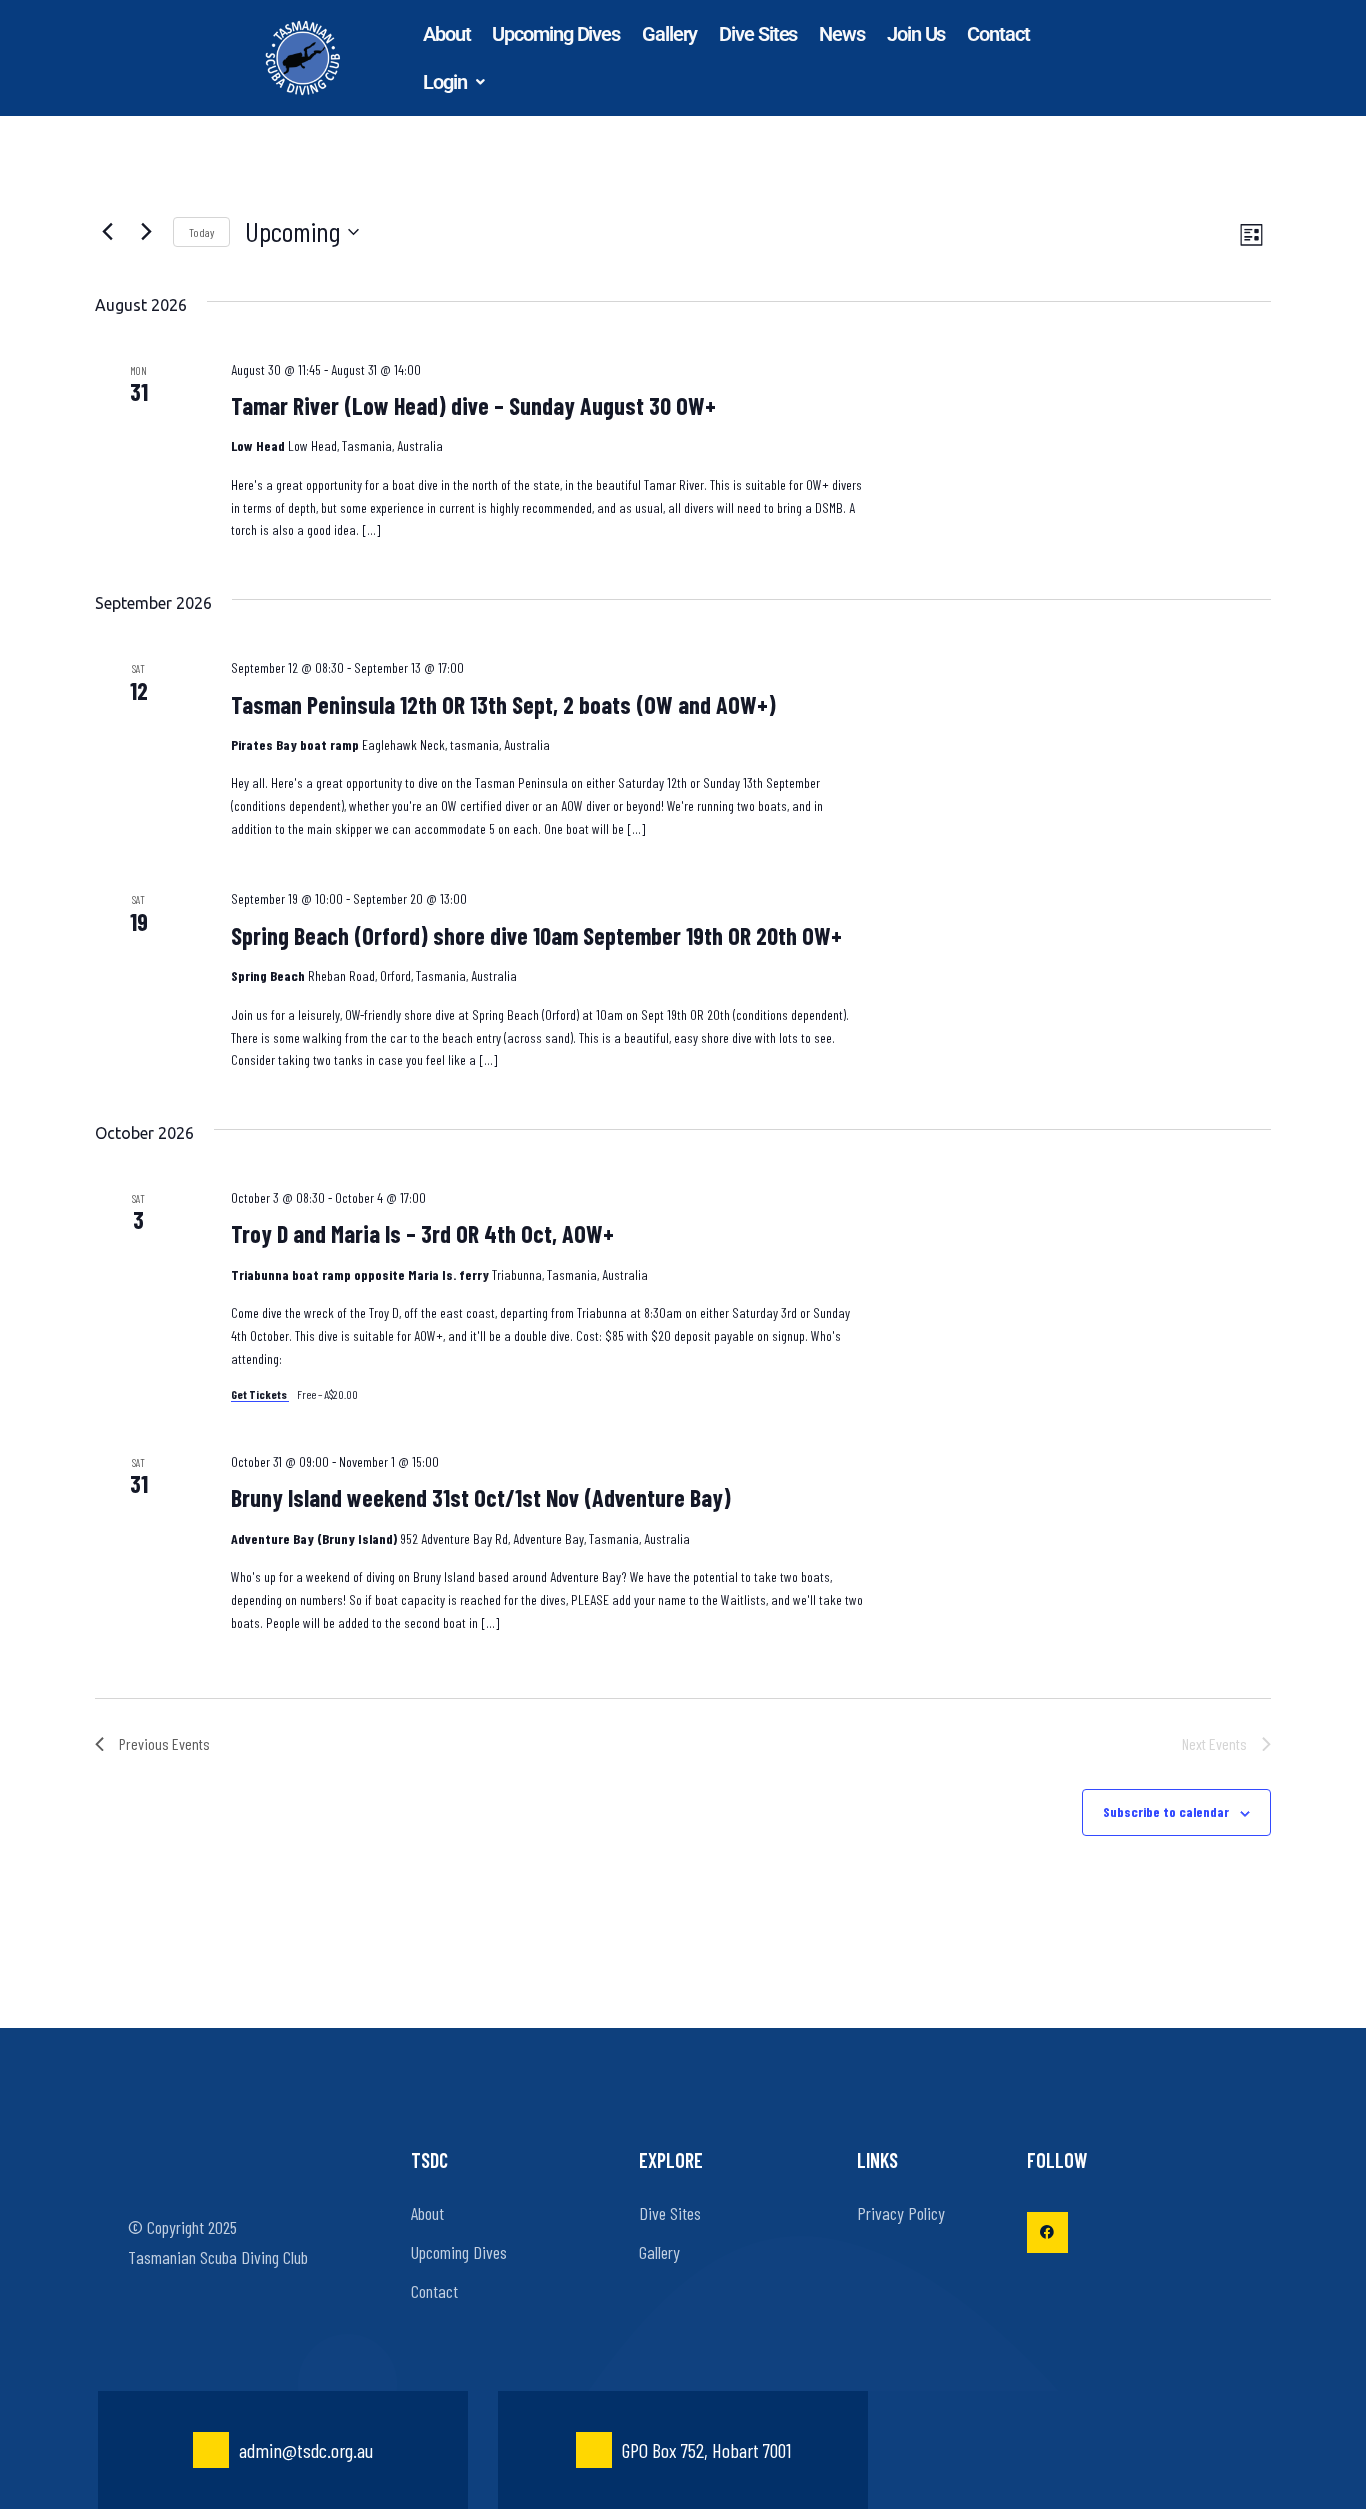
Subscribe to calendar (1166, 1811)
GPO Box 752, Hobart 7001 (706, 2450)
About (447, 34)
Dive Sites (758, 34)
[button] (453, 82)
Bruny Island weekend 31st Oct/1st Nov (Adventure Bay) (481, 1497)
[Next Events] (146, 232)
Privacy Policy (901, 2213)
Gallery (669, 34)
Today (201, 232)
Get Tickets (260, 1394)
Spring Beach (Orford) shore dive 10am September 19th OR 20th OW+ (536, 935)
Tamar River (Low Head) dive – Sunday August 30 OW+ (473, 405)
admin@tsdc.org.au (306, 2450)
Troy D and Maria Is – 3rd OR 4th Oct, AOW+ (422, 1233)
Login (445, 82)
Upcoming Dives (556, 34)
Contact (998, 34)
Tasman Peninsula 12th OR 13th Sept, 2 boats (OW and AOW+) (503, 704)
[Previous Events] (107, 232)
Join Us (916, 34)
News (842, 34)
